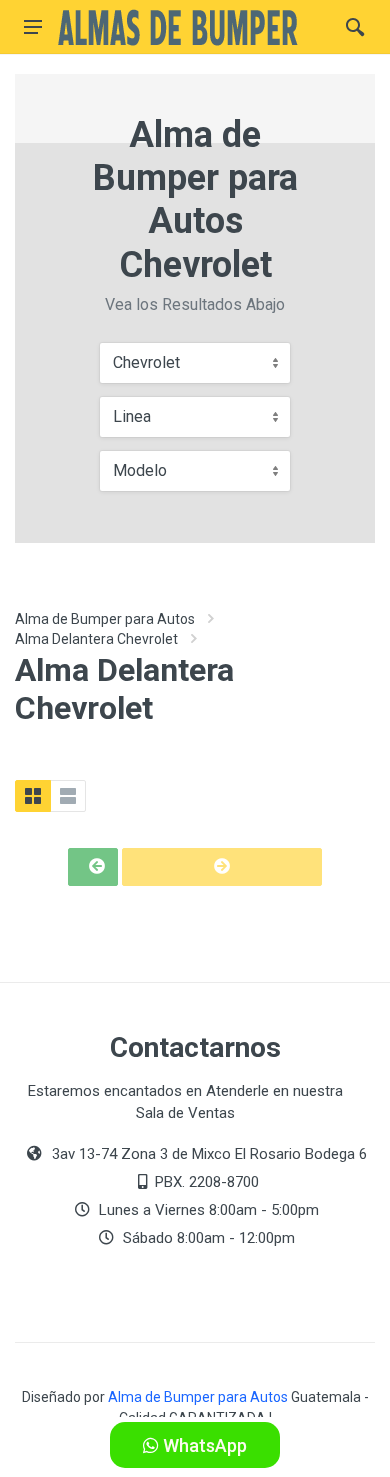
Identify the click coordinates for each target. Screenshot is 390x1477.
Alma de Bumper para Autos (105, 619)
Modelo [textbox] (140, 470)
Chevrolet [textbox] (146, 362)
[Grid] (33, 796)
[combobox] (195, 363)
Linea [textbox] (132, 416)
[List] (68, 796)
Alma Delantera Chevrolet (96, 639)
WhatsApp (203, 1445)
